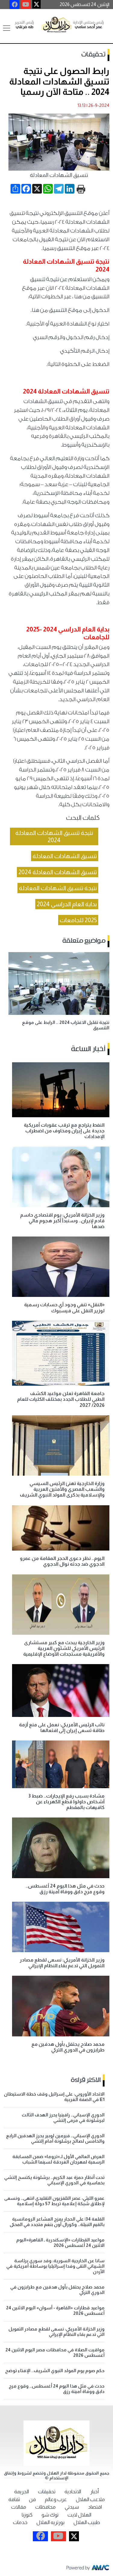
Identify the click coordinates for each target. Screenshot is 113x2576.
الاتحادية (73, 2492)
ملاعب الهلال (90, 2499)
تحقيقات (93, 55)
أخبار (94, 2492)
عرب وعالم (56, 2499)
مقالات (19, 2507)
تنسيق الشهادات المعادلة (65, 856)
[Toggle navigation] (7, 28)
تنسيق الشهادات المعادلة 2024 (58, 872)
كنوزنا (27, 2515)
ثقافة (14, 2499)
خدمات (20, 2522)
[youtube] (26, 5)
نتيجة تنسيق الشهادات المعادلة (58, 888)
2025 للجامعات (78, 920)
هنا (78, 297)
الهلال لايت (79, 2515)
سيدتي (72, 2507)
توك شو (50, 2515)
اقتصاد (95, 2507)
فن (32, 2499)
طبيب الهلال (87, 2522)
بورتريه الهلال (50, 2522)
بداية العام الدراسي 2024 (67, 904)
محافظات (46, 2507)
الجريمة (22, 2492)
